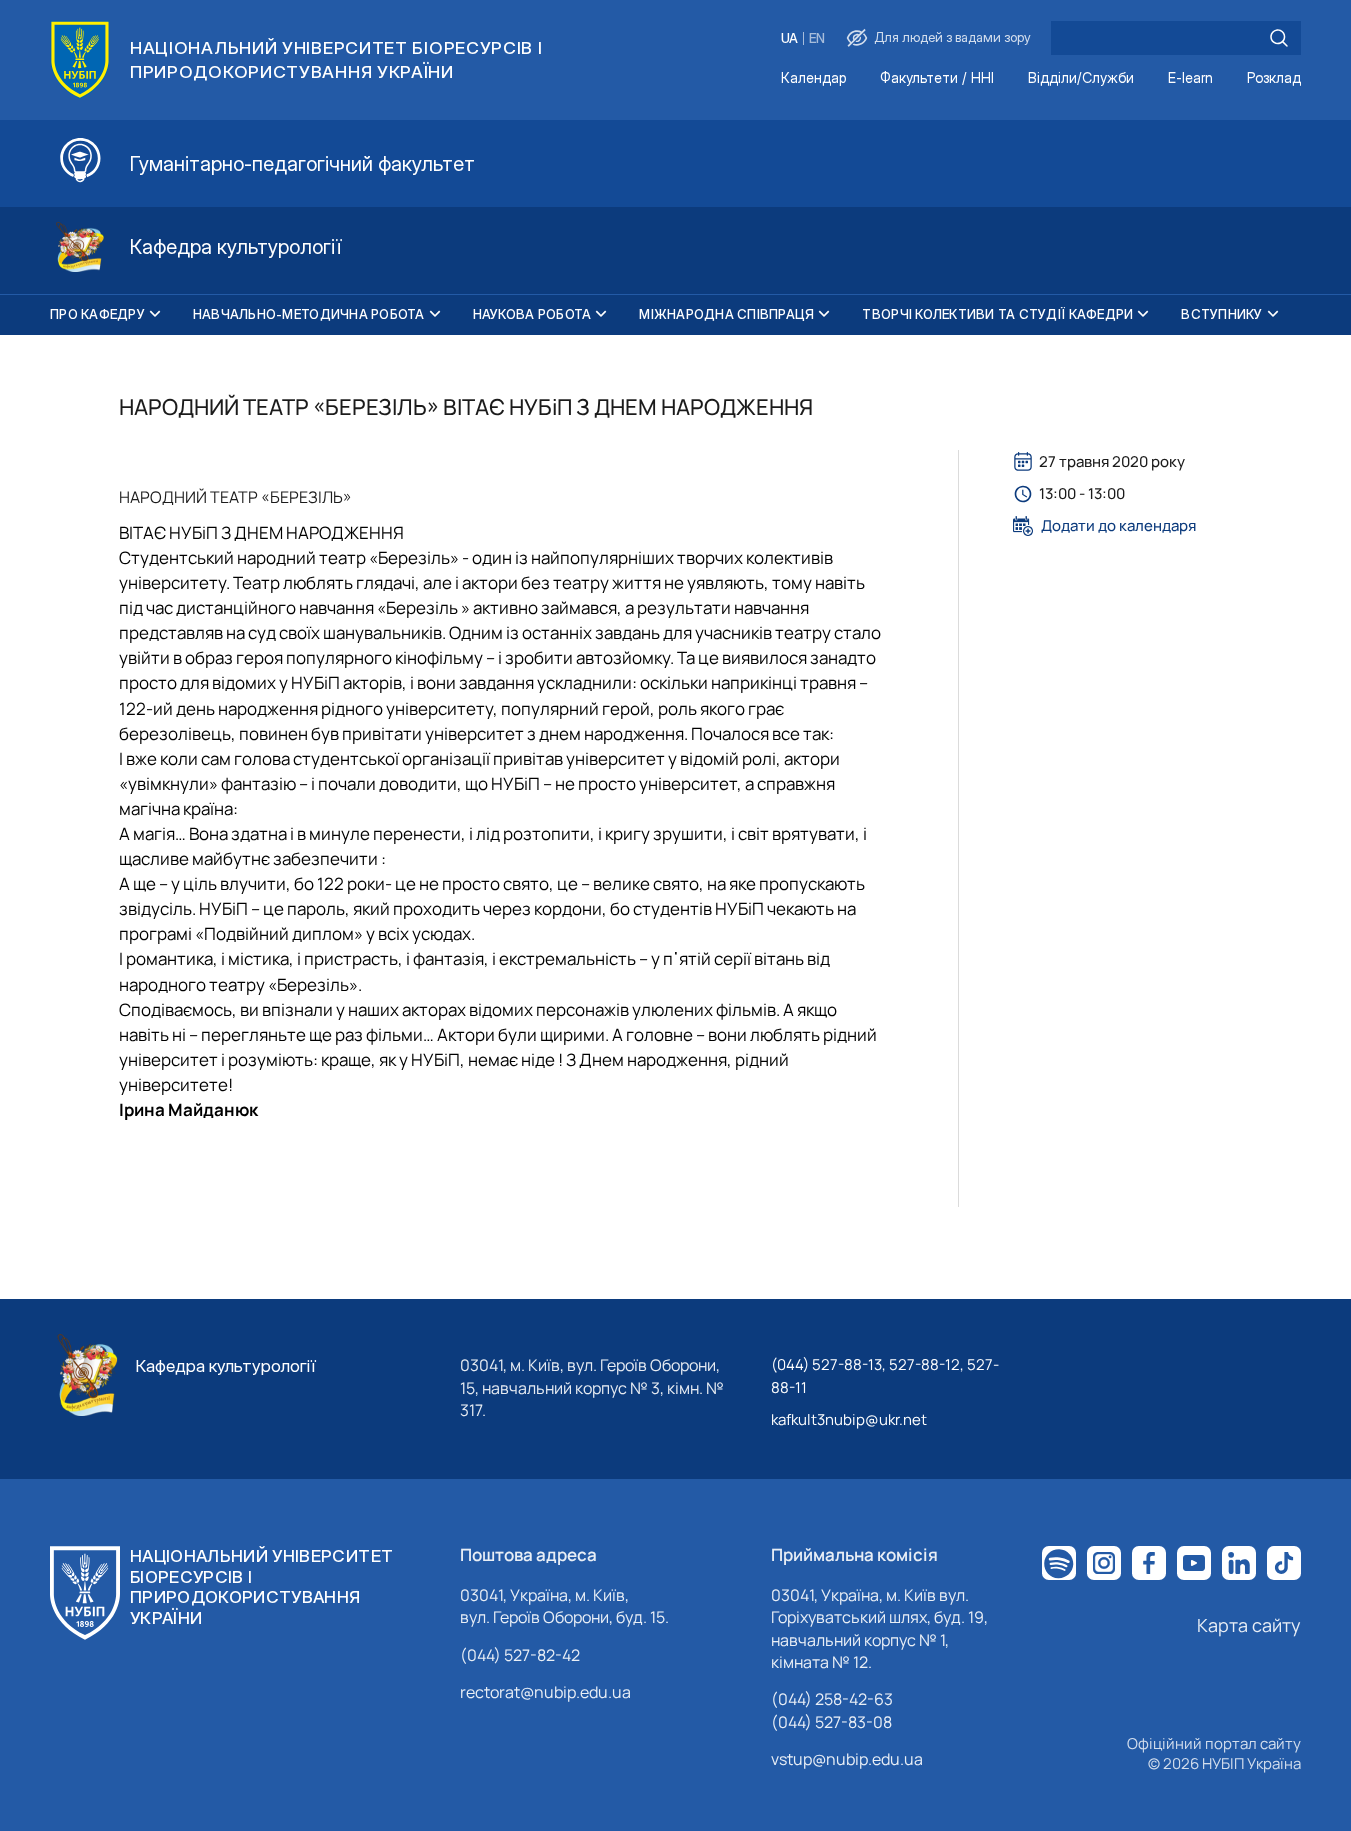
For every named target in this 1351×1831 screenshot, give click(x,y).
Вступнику (1221, 314)
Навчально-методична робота (309, 314)
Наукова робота (532, 314)
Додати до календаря (1118, 526)
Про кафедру (97, 314)
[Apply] (1279, 38)
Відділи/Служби (1081, 78)
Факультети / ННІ (937, 78)
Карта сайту (1249, 1625)
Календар (813, 78)
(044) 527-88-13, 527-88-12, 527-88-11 (885, 1376)
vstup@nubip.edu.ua (847, 1759)
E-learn (1190, 78)
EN (817, 38)
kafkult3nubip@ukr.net (849, 1419)
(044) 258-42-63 (832, 1699)
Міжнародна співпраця (726, 314)
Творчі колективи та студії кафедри (997, 314)
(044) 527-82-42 (520, 1655)
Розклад (1274, 78)
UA (789, 38)
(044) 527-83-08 (831, 1722)
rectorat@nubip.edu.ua (545, 1692)
